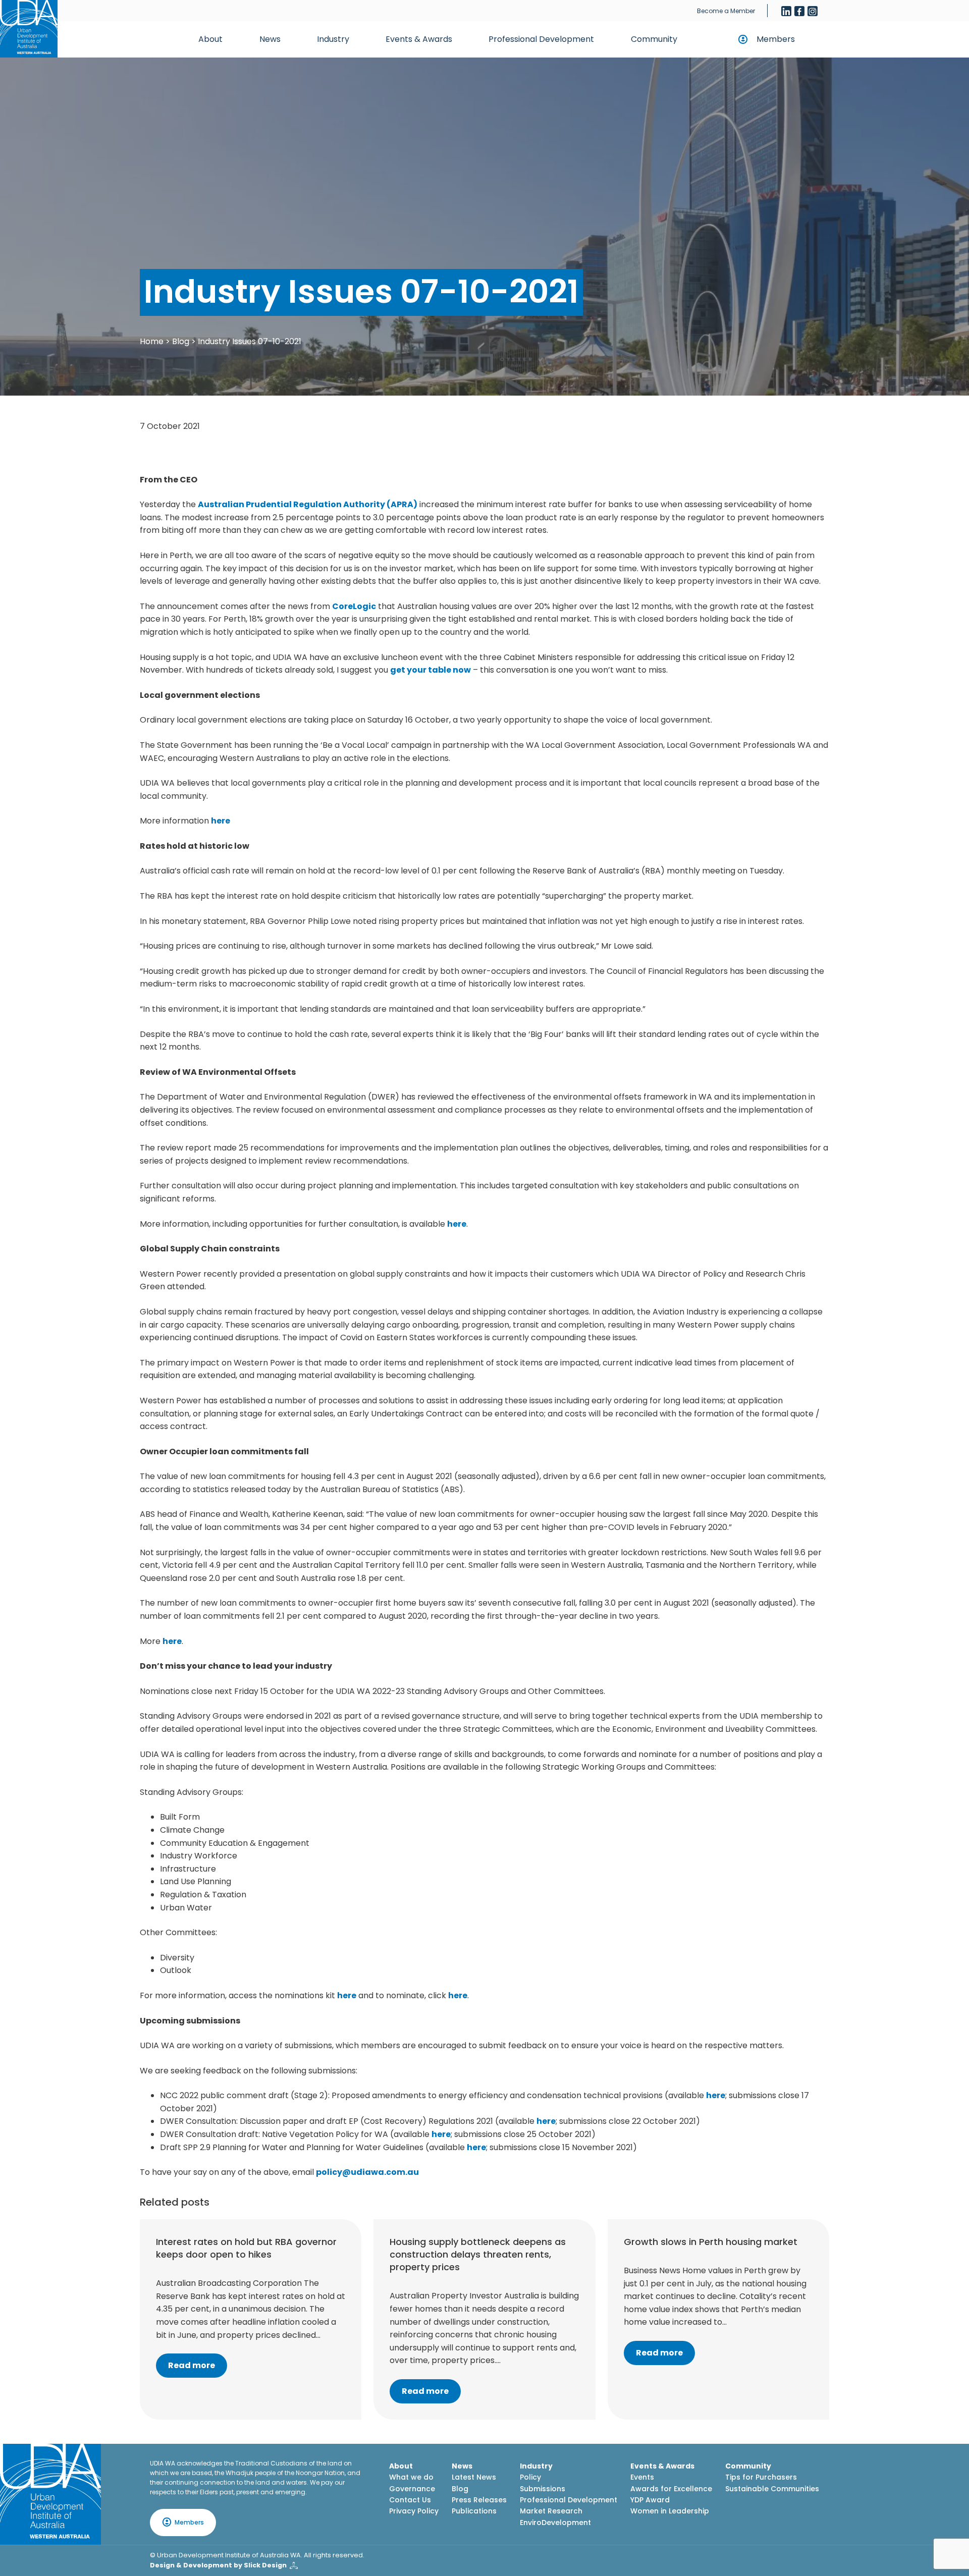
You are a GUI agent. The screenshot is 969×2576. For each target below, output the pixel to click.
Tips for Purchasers (761, 2477)
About (210, 39)
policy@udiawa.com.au (367, 2172)
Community (654, 39)
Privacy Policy (414, 2511)
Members (776, 39)
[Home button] (29, 29)
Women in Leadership (670, 2511)
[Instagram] (813, 11)
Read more (192, 2365)
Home (152, 341)
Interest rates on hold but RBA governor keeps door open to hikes (246, 2248)
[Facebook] (799, 11)
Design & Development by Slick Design (218, 2565)
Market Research (551, 2511)
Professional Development (541, 39)
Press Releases (479, 2500)
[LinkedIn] (786, 11)
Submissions (543, 2489)
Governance (412, 2489)
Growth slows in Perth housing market (711, 2242)
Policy (530, 2477)
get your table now (430, 670)
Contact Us (410, 2500)
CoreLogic (354, 606)
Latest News (474, 2477)
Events (642, 2477)
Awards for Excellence (671, 2489)
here (221, 821)
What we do (411, 2477)
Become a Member (726, 11)
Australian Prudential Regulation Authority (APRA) (308, 504)
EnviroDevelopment (555, 2523)
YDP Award (650, 2500)
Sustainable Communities (772, 2489)
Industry (333, 39)
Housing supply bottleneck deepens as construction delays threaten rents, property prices (478, 2254)
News (270, 39)
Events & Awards (419, 39)
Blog (181, 341)
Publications (474, 2511)
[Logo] (50, 2494)
